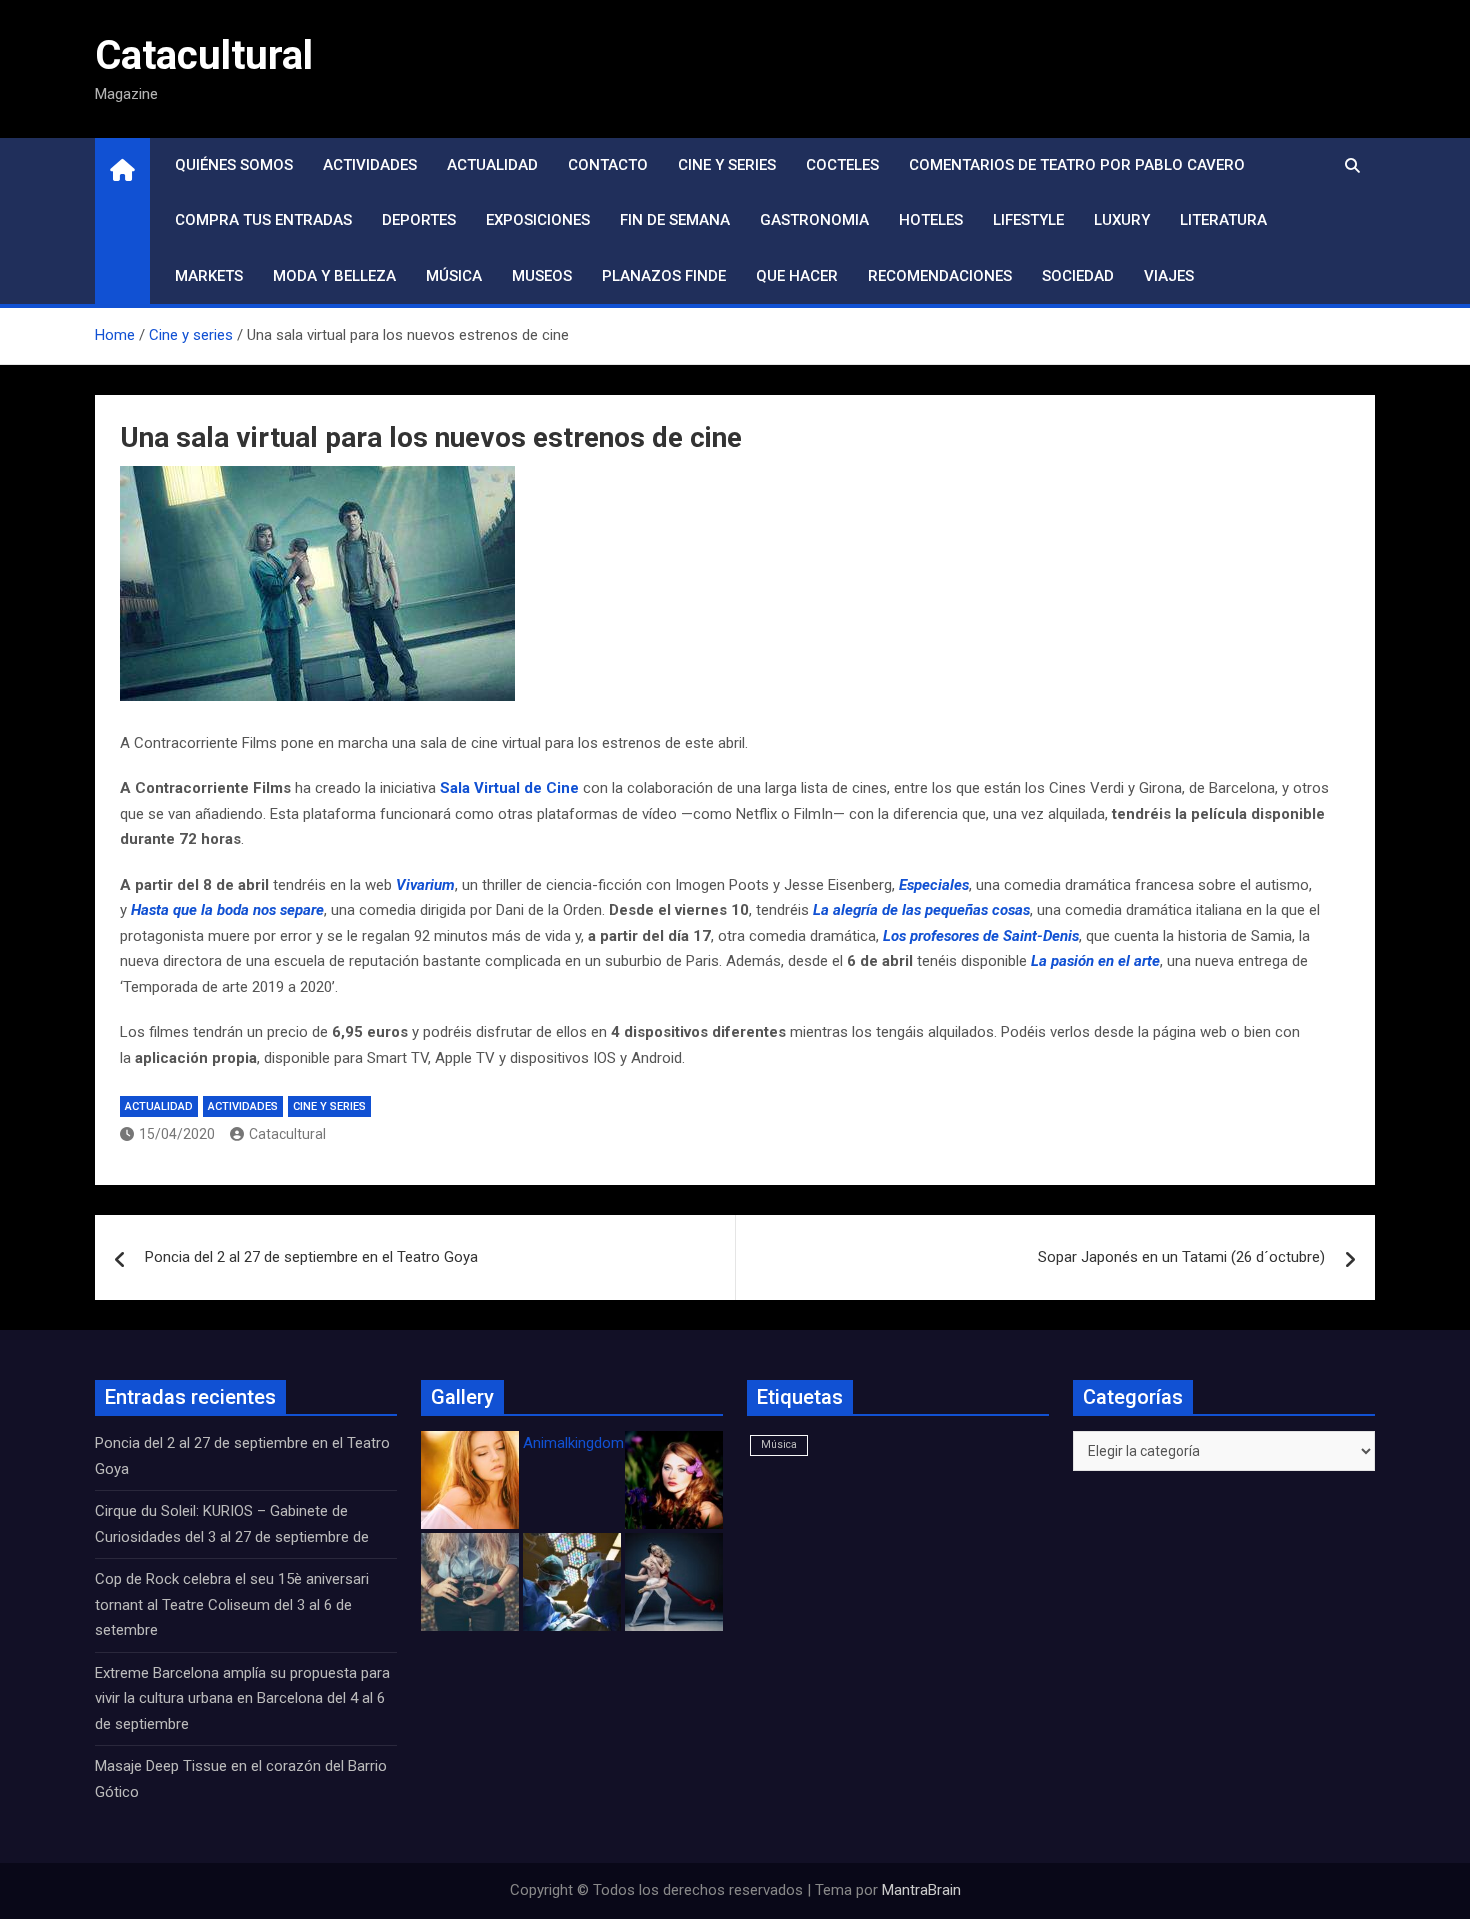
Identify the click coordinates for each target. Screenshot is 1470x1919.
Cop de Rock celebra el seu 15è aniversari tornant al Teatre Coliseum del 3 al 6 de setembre (232, 1604)
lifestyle (1028, 220)
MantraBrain (921, 1890)
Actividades (370, 165)
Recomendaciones (940, 276)
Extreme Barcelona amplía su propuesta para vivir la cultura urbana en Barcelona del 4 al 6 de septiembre (242, 1698)
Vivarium (425, 885)
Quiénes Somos (234, 165)
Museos (542, 276)
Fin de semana (675, 220)
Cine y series (727, 165)
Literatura (1223, 220)
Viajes (1169, 276)
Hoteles (931, 220)
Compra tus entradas (263, 220)
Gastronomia (814, 220)
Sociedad (1078, 276)
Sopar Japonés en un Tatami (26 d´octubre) (1181, 1257)
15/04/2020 (177, 1134)
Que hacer (797, 276)
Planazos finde (664, 276)
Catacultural (204, 55)
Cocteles (842, 165)
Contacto (608, 165)
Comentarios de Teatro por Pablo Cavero (1077, 165)
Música (454, 276)
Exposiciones (538, 220)
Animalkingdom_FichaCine (610, 1443)
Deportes (419, 220)
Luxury (1122, 220)
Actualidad (492, 165)
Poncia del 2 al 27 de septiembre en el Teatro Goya (311, 1257)
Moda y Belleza (334, 276)
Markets (209, 276)
